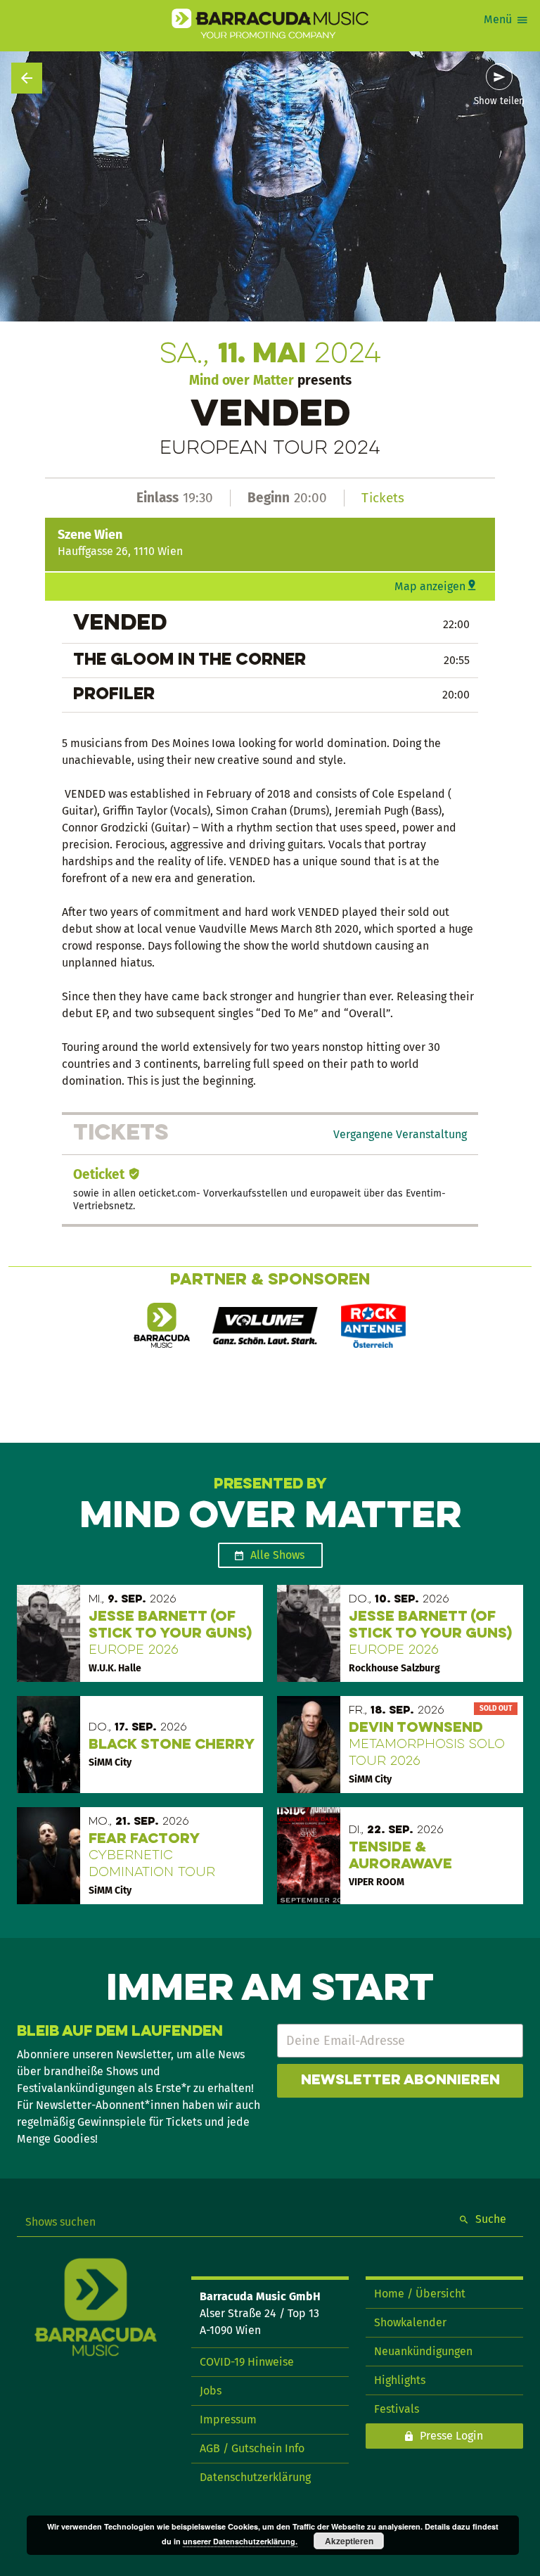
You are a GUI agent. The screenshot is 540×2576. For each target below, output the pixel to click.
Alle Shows (277, 1555)
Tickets (383, 498)
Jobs (211, 2391)
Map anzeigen (430, 586)
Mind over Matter (242, 380)
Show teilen (499, 101)
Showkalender (410, 2322)
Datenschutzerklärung (255, 2477)
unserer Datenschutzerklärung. (240, 2541)
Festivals (397, 2409)
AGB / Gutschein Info (252, 2448)
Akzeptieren (349, 2541)
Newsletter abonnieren (400, 2081)
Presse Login (451, 2436)
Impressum (228, 2419)
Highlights (400, 2380)
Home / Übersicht (420, 2294)
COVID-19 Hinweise (247, 2362)
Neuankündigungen (423, 2351)
